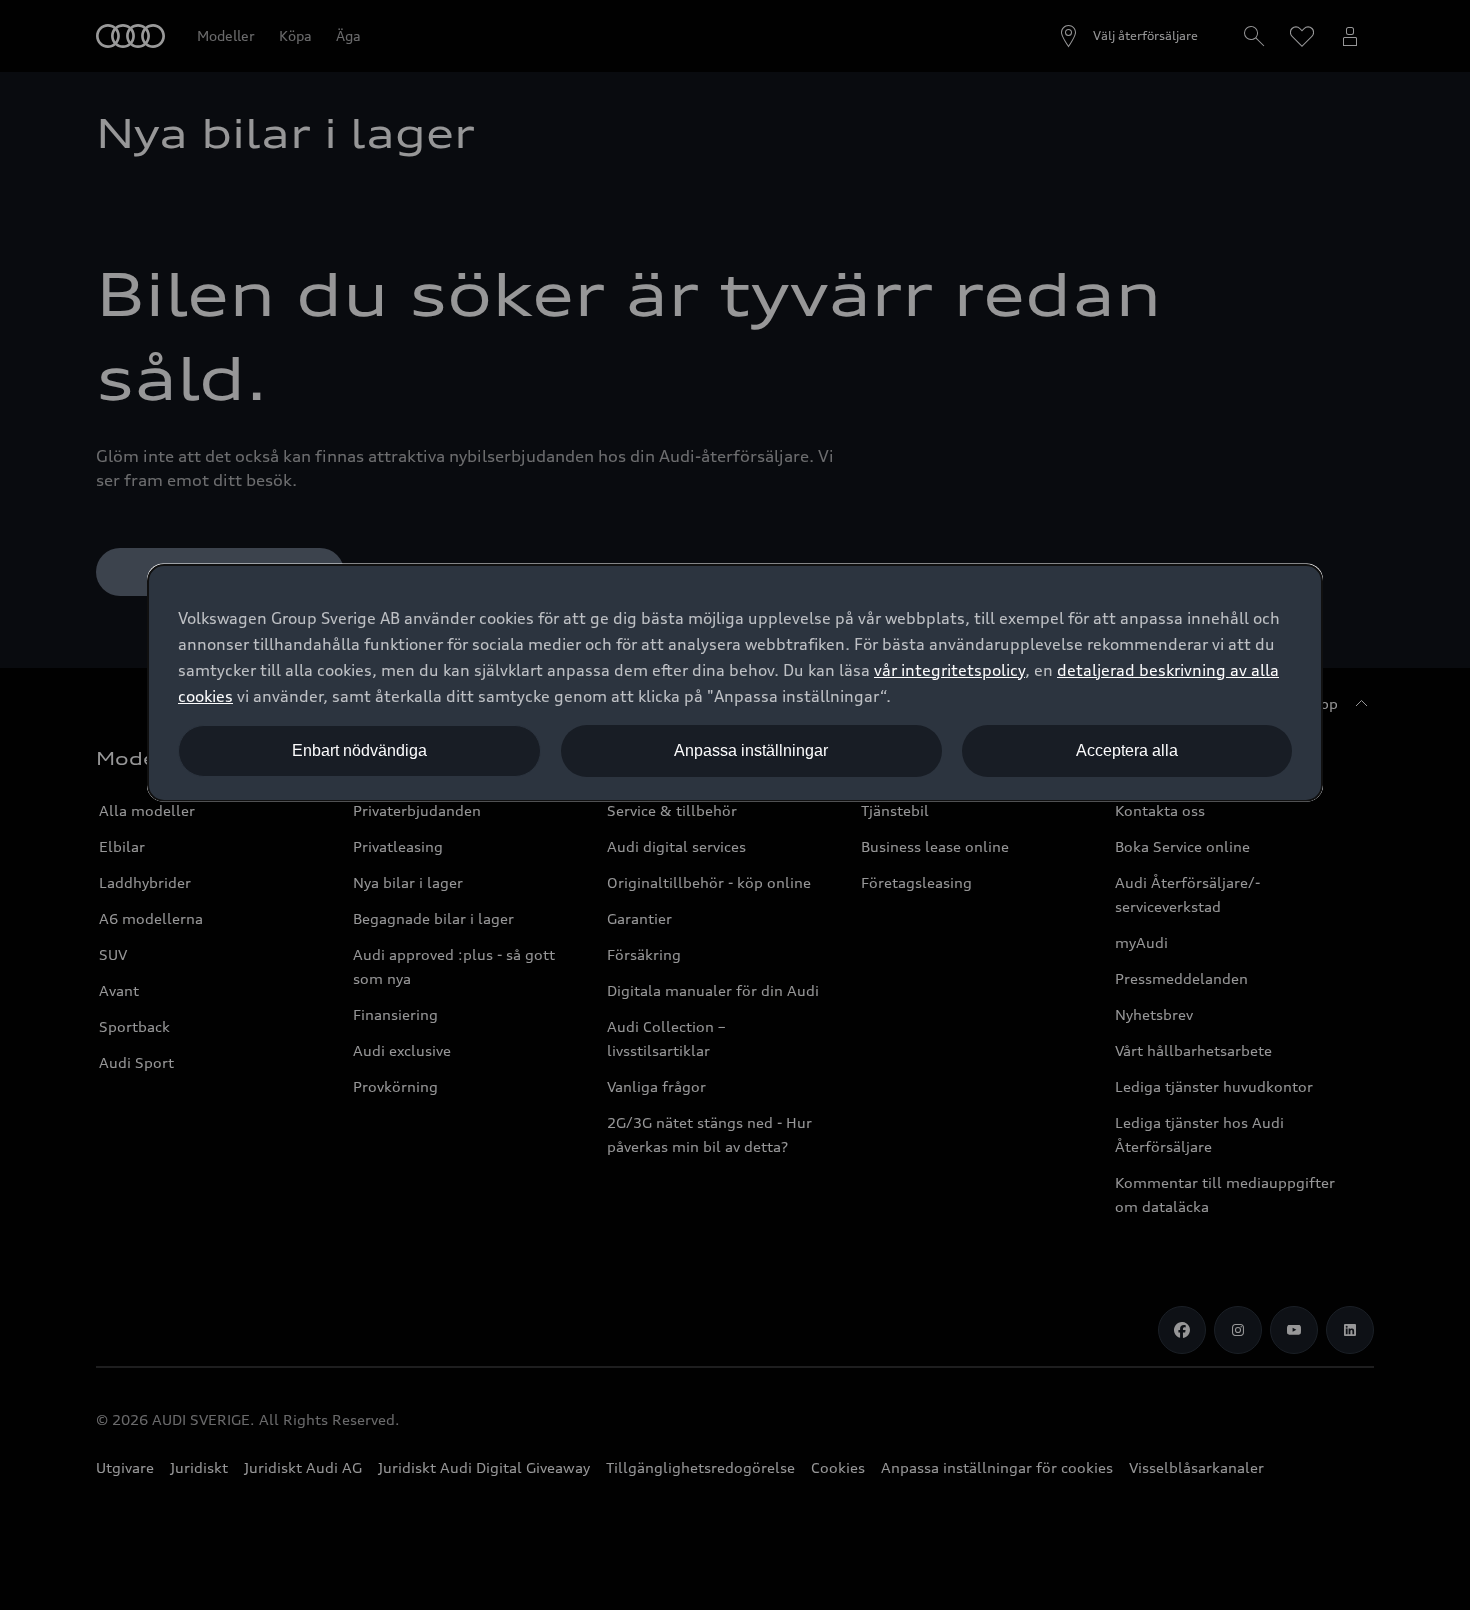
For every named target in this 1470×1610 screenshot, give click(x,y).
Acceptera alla (1127, 750)
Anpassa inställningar (751, 750)
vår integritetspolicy (949, 670)
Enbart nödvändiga (359, 750)
